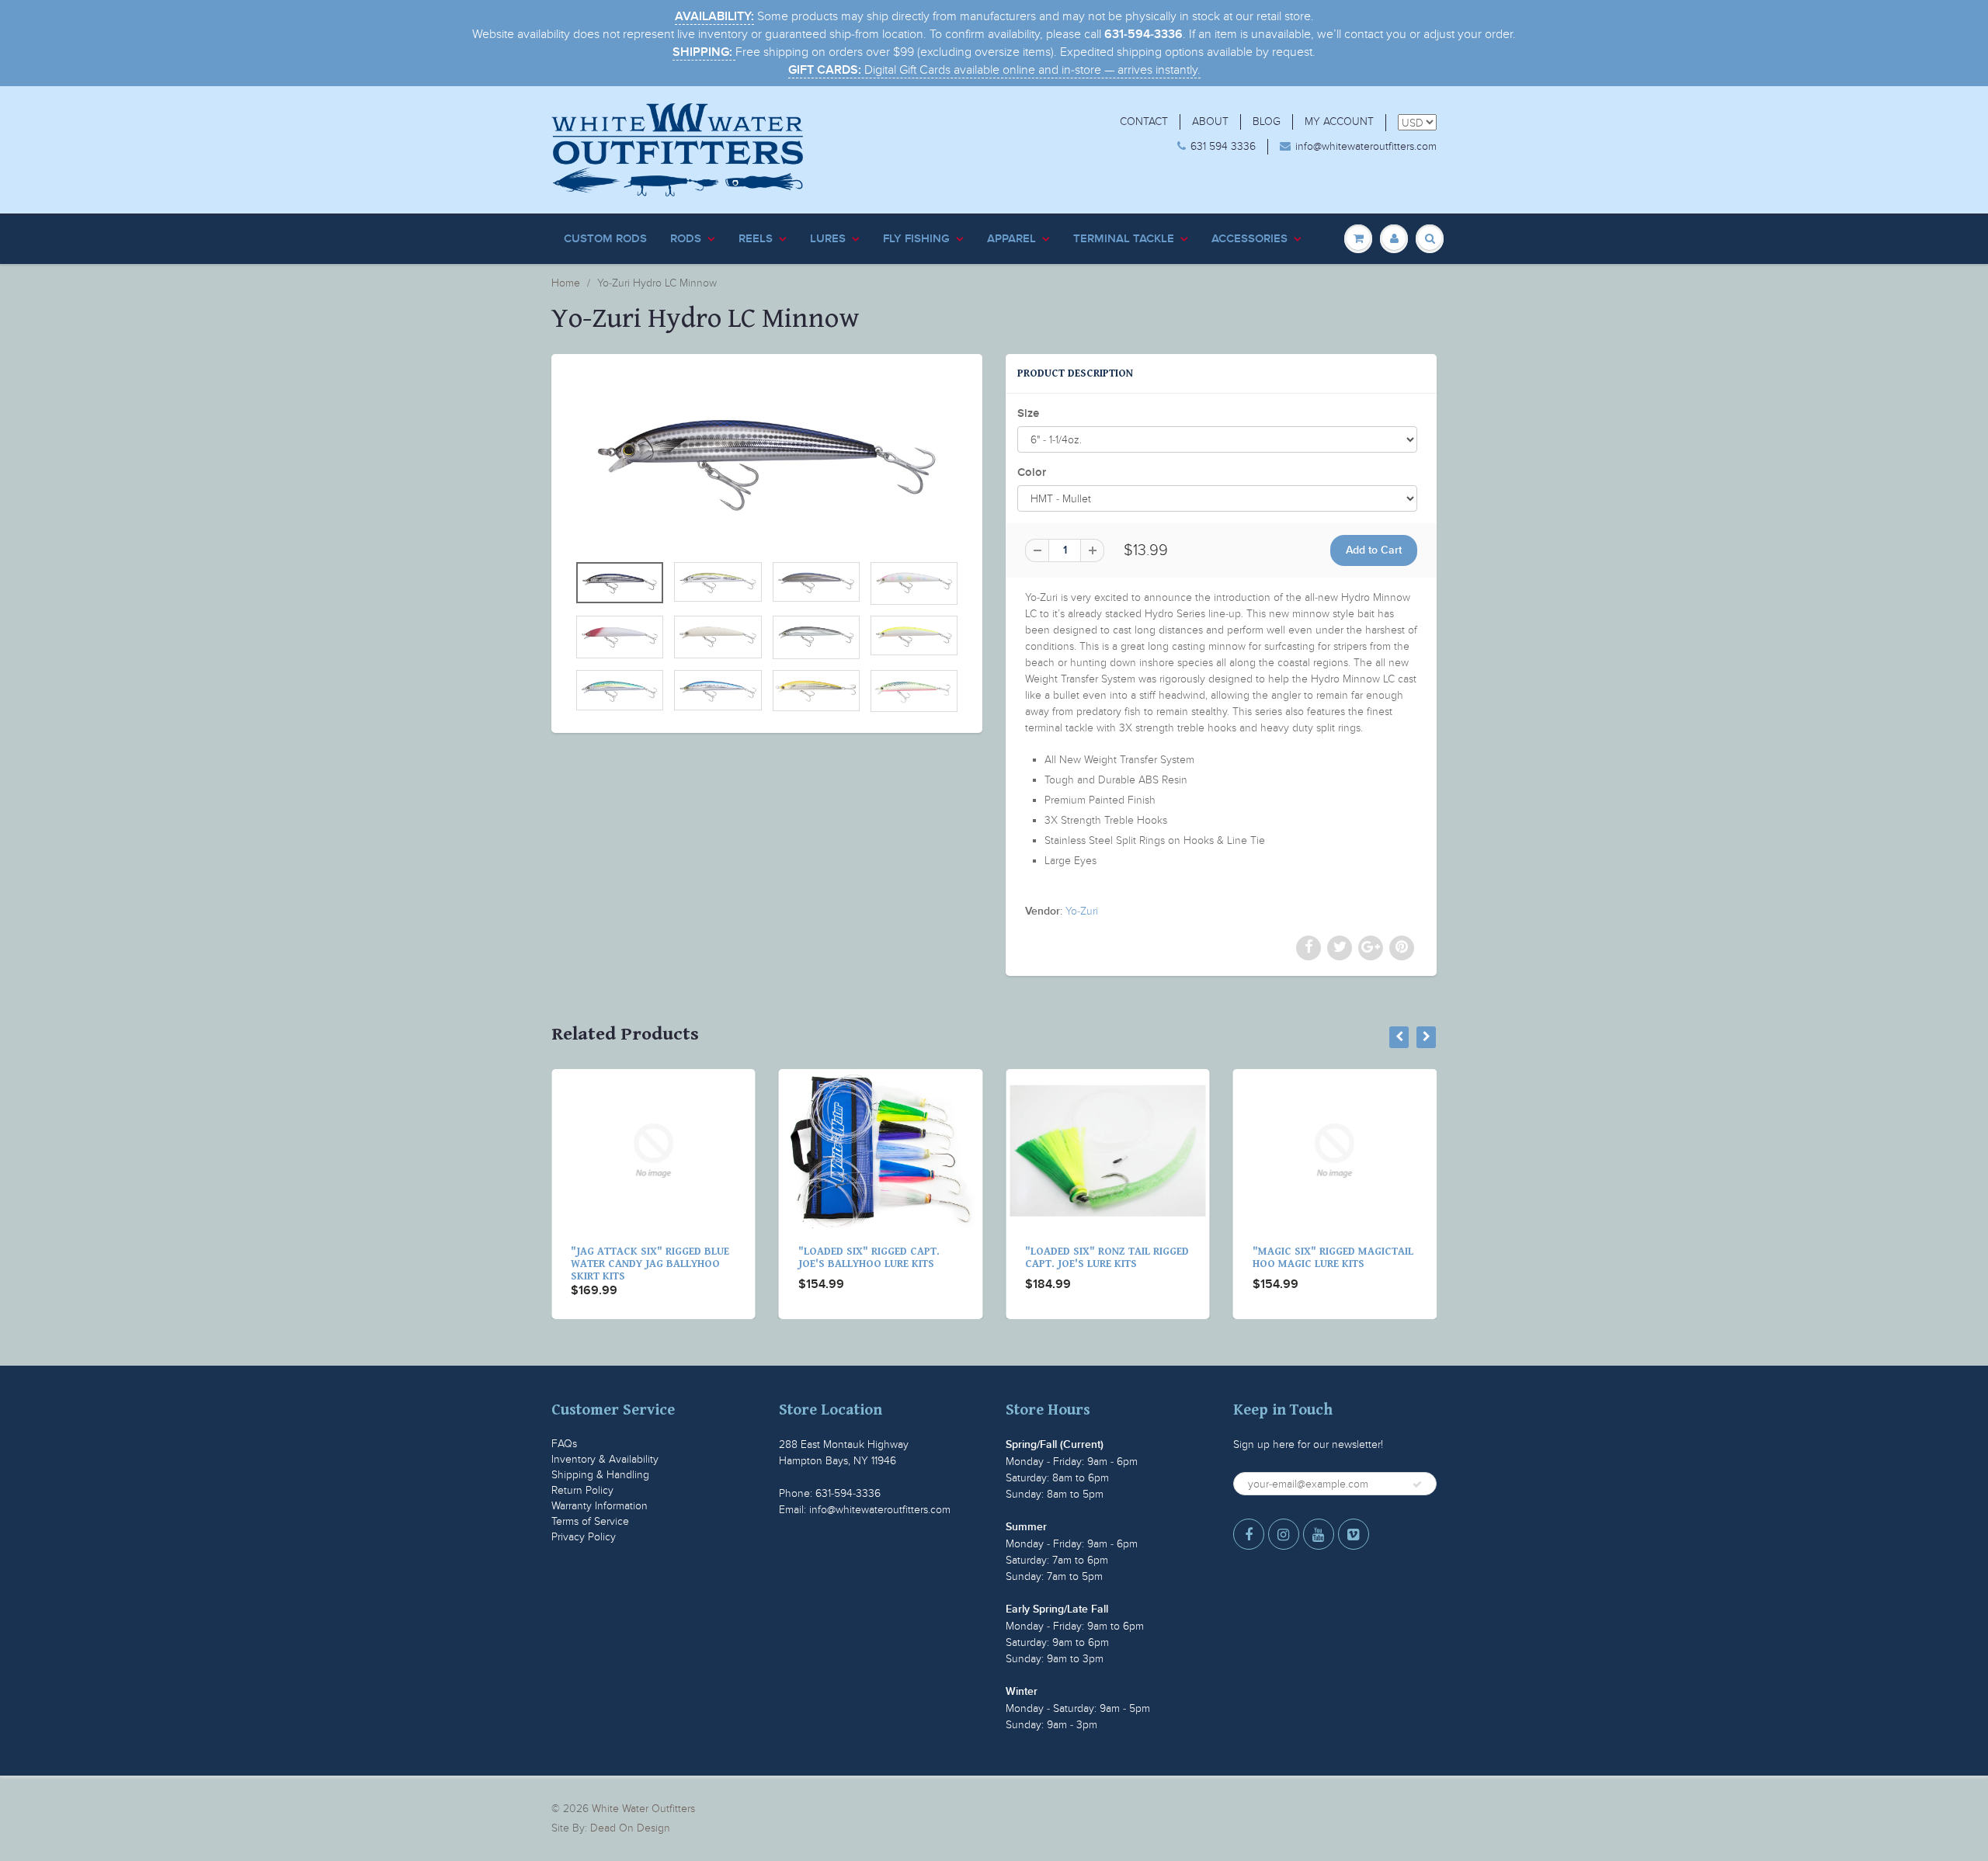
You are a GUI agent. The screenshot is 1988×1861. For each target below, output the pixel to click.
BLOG (1267, 122)
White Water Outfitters (643, 1809)
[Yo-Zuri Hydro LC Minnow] (767, 461)
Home (566, 283)
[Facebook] (1249, 1534)
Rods (686, 239)
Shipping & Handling (600, 1475)
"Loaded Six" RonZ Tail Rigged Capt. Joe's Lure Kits (882, 1258)
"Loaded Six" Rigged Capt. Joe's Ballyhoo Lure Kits (643, 1258)
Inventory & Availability (605, 1459)
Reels (756, 239)
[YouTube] (1319, 1534)
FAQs (564, 1444)
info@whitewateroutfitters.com (1366, 146)
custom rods (605, 239)
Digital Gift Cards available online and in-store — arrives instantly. (994, 70)
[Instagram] (1284, 1534)
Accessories (1249, 239)
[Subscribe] (1417, 1484)
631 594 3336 (1223, 146)
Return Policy (582, 1490)
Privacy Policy (584, 1537)
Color (1032, 472)
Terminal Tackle (1124, 239)
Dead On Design (630, 1828)
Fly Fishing (916, 239)
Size (1028, 413)
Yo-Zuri (1082, 911)
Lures (828, 239)
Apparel (1011, 239)
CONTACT (1144, 122)
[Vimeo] (1354, 1534)
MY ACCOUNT (1339, 122)
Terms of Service (590, 1521)
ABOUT (1210, 122)
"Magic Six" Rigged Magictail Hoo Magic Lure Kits (1107, 1258)
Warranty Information (600, 1506)
